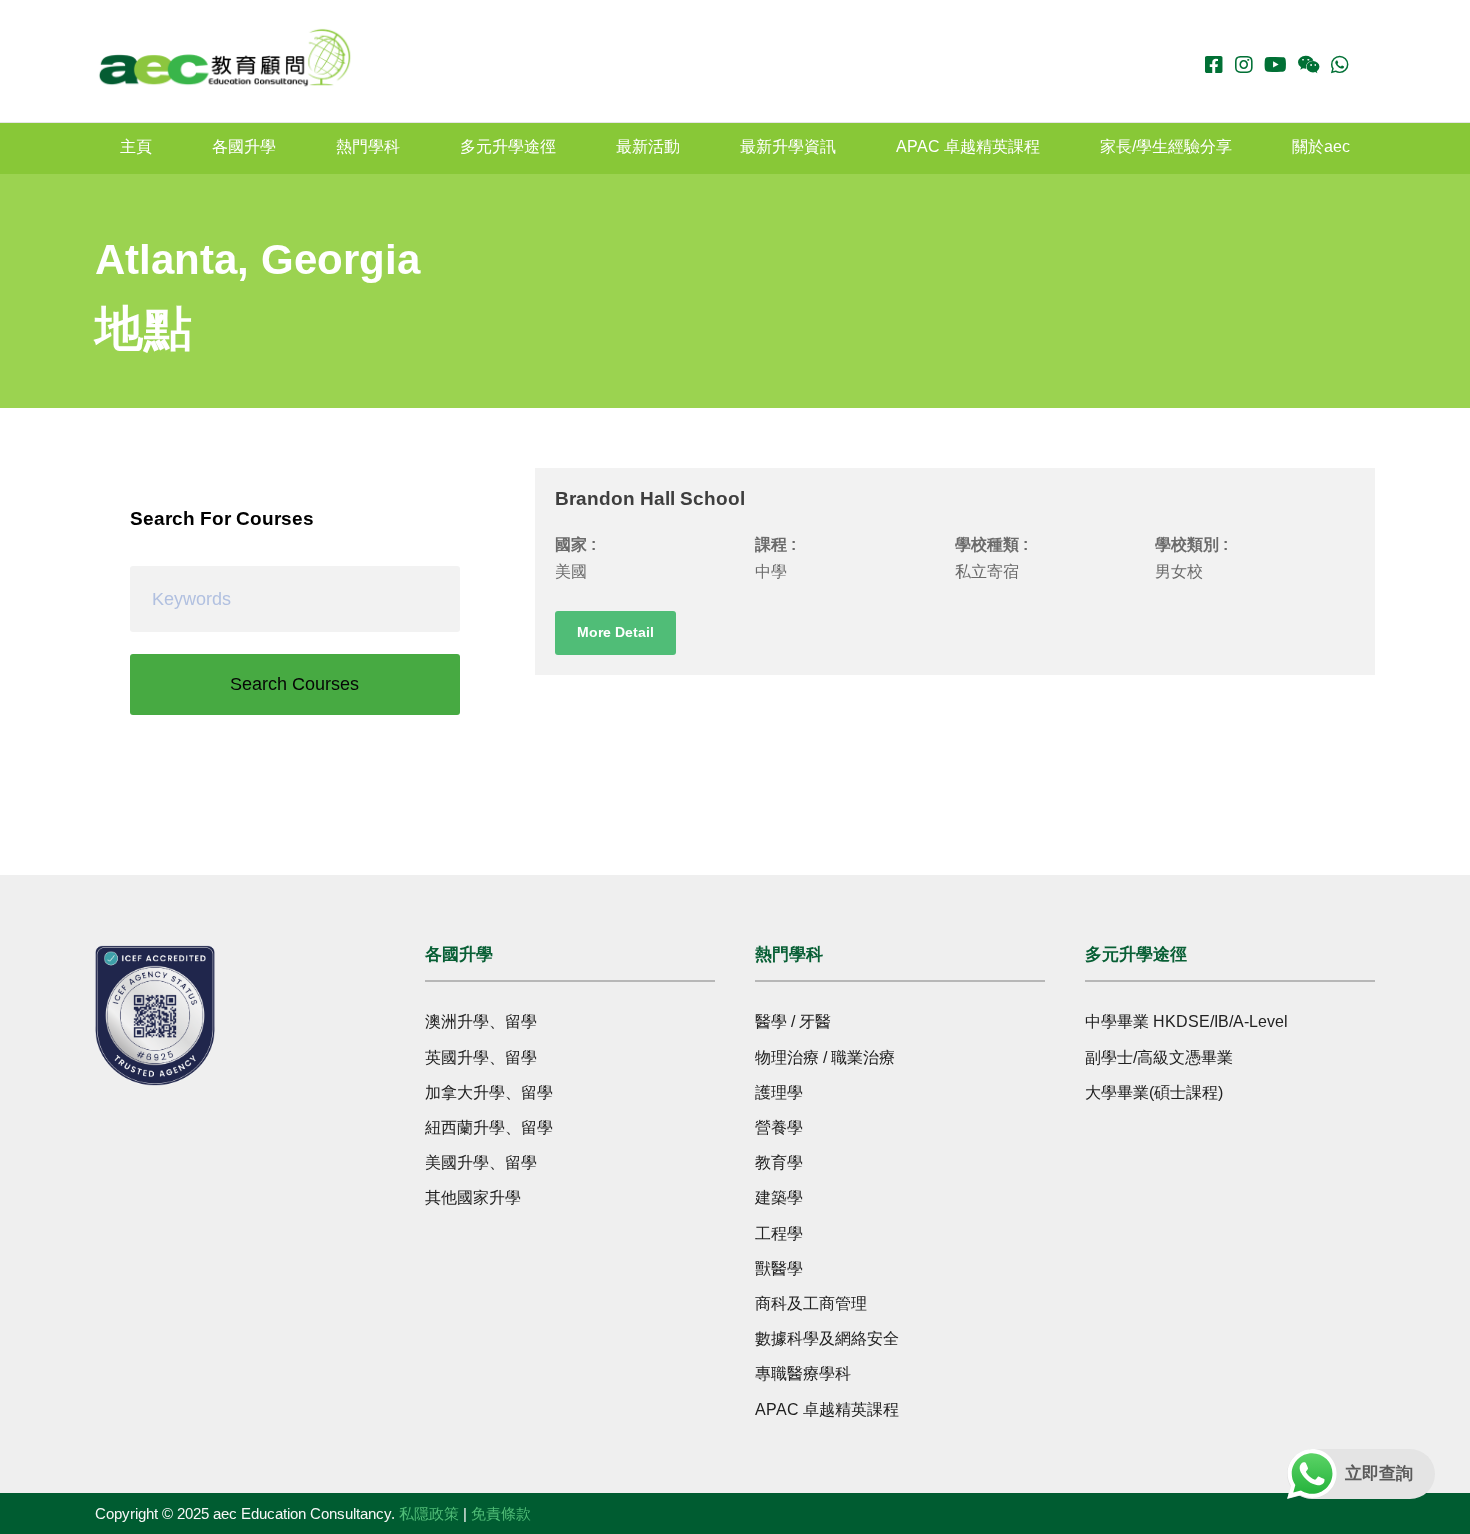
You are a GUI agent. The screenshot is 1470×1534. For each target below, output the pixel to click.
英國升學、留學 (481, 1057)
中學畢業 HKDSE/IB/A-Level (1186, 1021)
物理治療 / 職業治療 (825, 1057)
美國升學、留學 (481, 1162)
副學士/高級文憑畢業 (1159, 1057)
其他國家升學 (473, 1197)
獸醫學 (779, 1268)
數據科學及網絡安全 (827, 1338)
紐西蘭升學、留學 (489, 1127)
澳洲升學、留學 (481, 1021)
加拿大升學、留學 (489, 1092)
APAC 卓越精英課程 (968, 146)
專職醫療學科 (803, 1373)
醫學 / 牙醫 (793, 1021)
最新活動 (648, 146)
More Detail (615, 632)
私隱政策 (429, 1513)
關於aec (1321, 146)
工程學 (779, 1233)
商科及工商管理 (811, 1303)
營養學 (779, 1127)
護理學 (779, 1092)
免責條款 (501, 1513)
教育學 (779, 1162)
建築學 (779, 1197)
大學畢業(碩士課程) (1154, 1092)
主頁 (136, 146)
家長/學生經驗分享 (1166, 146)
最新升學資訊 (788, 146)
